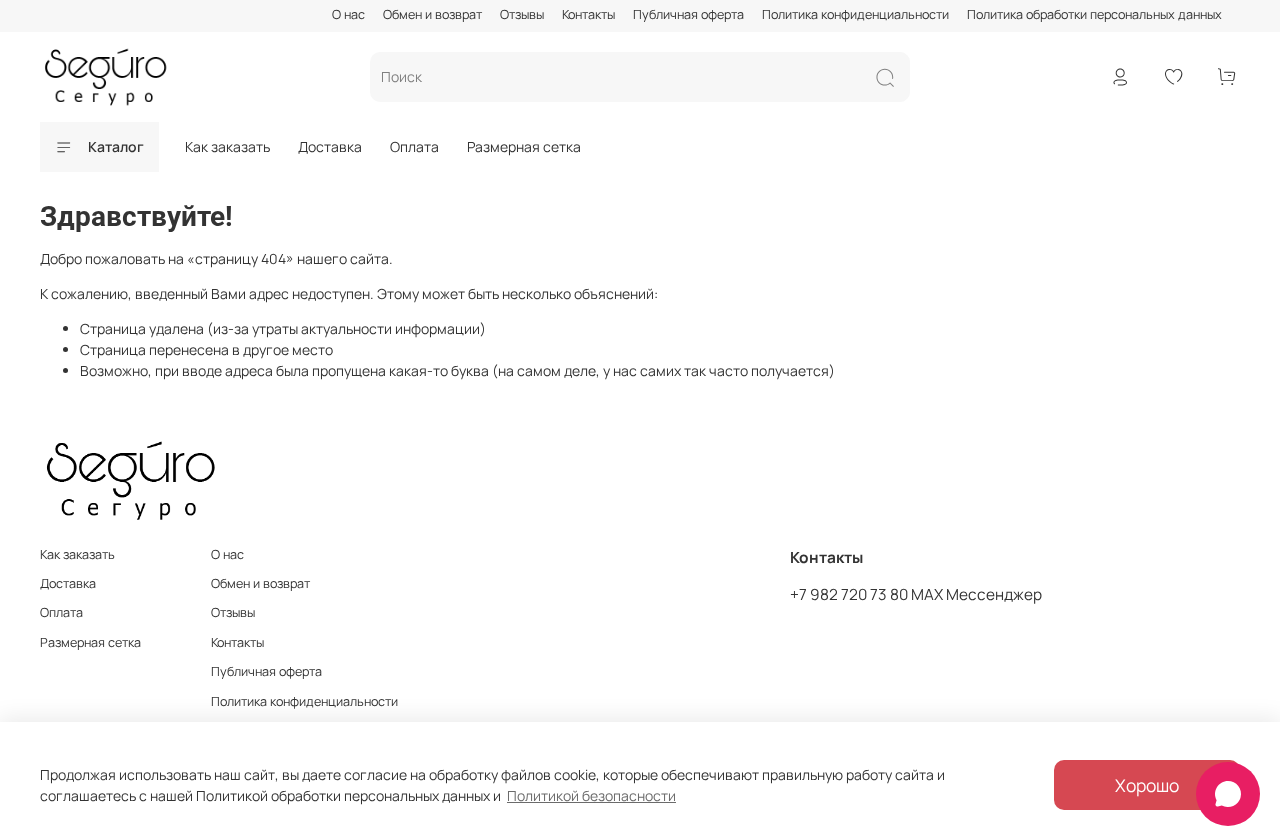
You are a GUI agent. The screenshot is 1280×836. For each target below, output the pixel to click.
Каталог (116, 146)
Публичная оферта (688, 14)
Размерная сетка (524, 146)
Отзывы (522, 14)
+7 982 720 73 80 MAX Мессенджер (916, 594)
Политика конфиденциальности (855, 14)
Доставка (330, 146)
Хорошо (1147, 785)
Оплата (414, 146)
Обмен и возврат (432, 14)
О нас (348, 14)
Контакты (588, 14)
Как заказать (227, 146)
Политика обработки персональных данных (1094, 14)
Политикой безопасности (591, 795)
